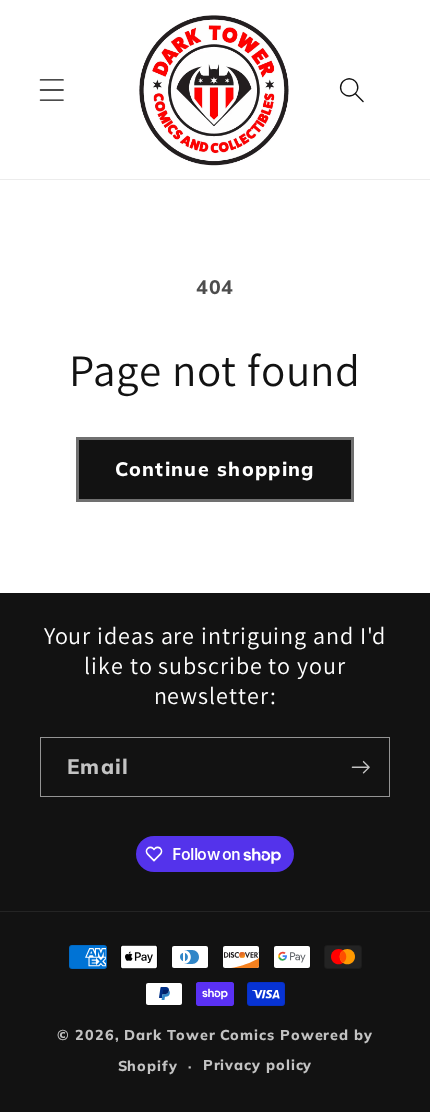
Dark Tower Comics (199, 1035)
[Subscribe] (360, 767)
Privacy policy (258, 1065)
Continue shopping (214, 468)
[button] (51, 89)
